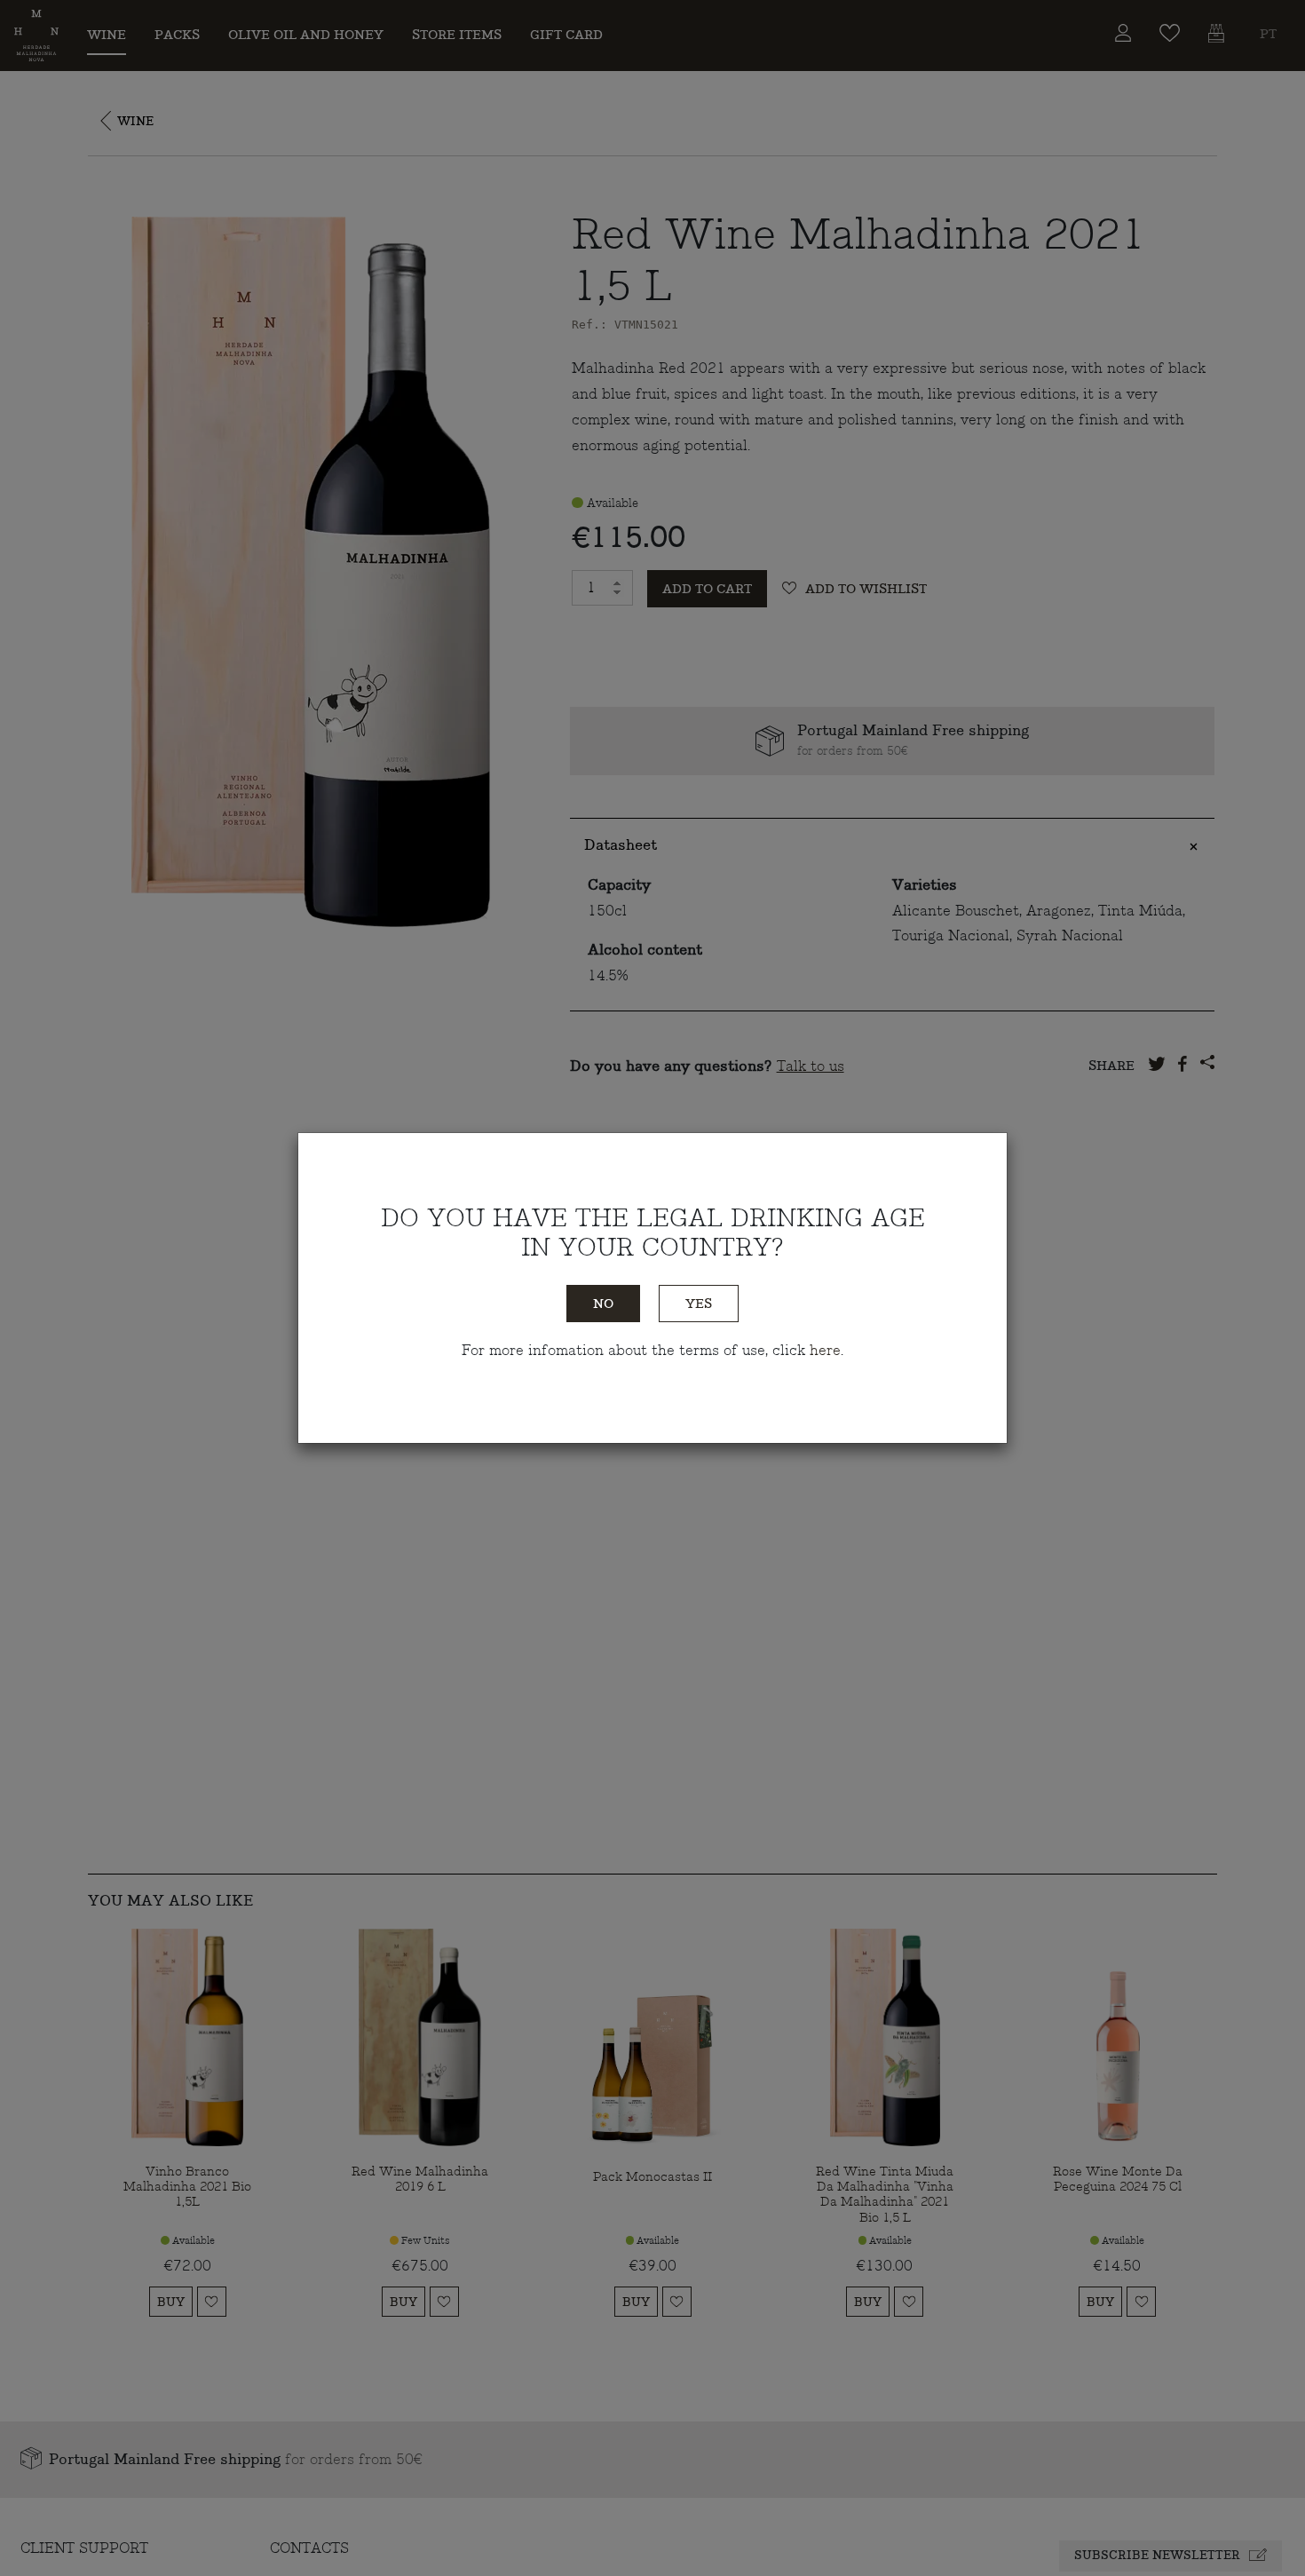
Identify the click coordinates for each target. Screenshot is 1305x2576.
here (825, 1351)
